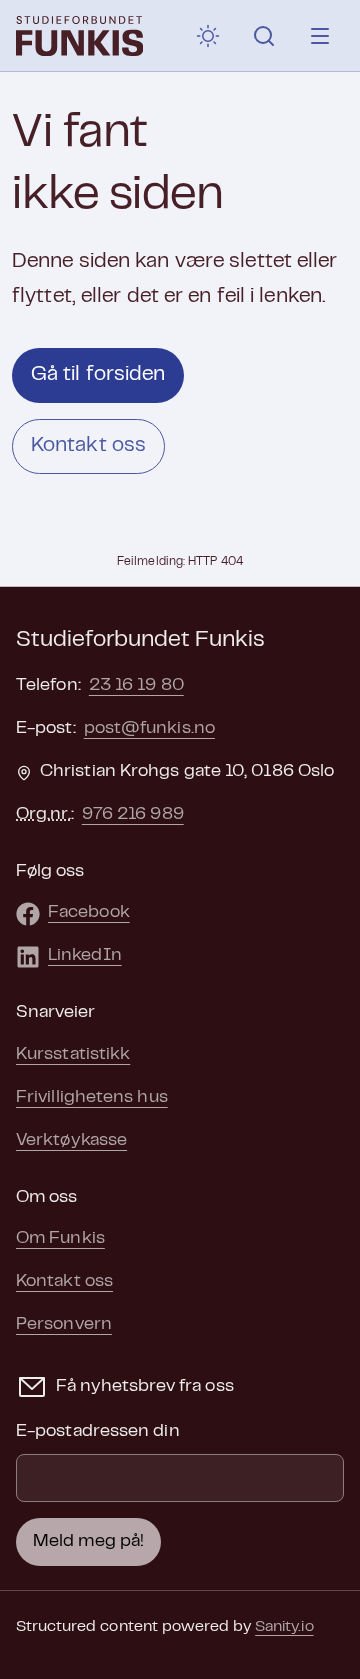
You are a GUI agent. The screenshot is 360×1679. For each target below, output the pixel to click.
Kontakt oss (88, 446)
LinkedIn (85, 956)
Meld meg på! (88, 1542)
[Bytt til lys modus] (208, 36)
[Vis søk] (264, 36)
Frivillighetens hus (92, 1098)
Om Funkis (60, 1239)
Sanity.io (284, 1627)
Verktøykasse (71, 1141)
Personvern (64, 1325)
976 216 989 (133, 815)
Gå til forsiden (98, 375)
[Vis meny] (320, 36)
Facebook (89, 913)
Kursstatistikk (73, 1055)
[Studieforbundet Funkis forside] (79, 36)
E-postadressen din (98, 1432)
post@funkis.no (149, 729)
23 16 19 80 (136, 686)
